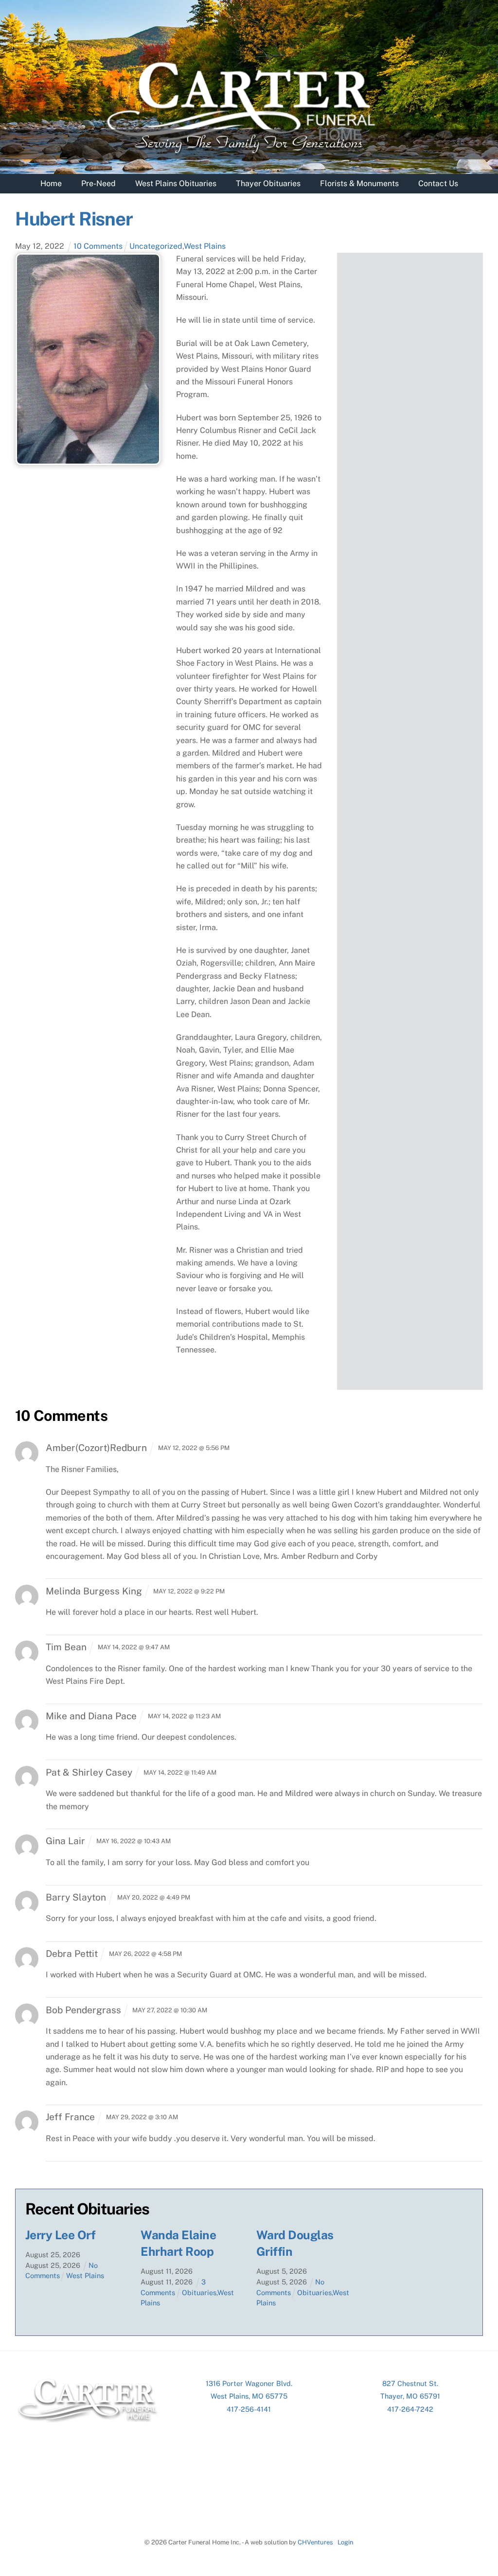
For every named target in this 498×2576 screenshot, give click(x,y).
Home (51, 183)
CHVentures (315, 2542)
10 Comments (98, 246)
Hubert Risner (74, 219)
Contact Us (438, 183)
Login (345, 2542)
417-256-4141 (249, 2409)
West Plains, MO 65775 (249, 2396)
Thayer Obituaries (268, 183)
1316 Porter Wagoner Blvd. (249, 2383)
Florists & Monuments (359, 183)
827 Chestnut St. (410, 2383)
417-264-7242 (410, 2409)
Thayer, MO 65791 (410, 2396)
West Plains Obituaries (176, 183)
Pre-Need (98, 183)
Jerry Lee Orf (61, 2235)
